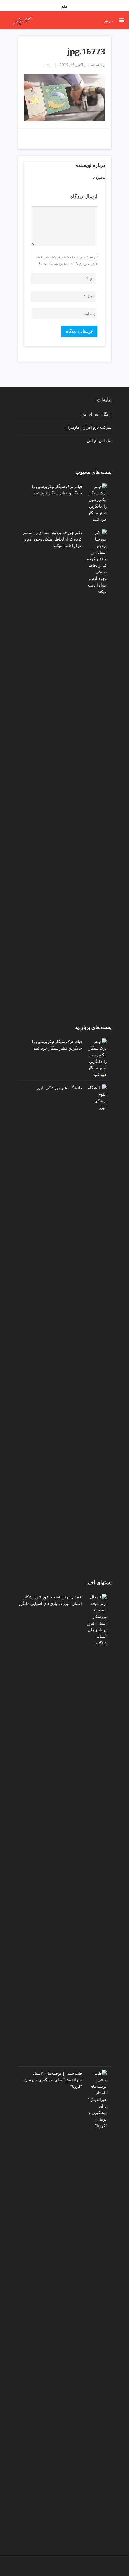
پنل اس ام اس (99, 440)
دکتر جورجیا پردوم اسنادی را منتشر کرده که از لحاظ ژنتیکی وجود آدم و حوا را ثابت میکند (52, 539)
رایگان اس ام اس (96, 414)
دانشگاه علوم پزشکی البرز (59, 1088)
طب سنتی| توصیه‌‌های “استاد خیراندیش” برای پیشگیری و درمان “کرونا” (53, 2080)
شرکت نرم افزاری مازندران (88, 427)
